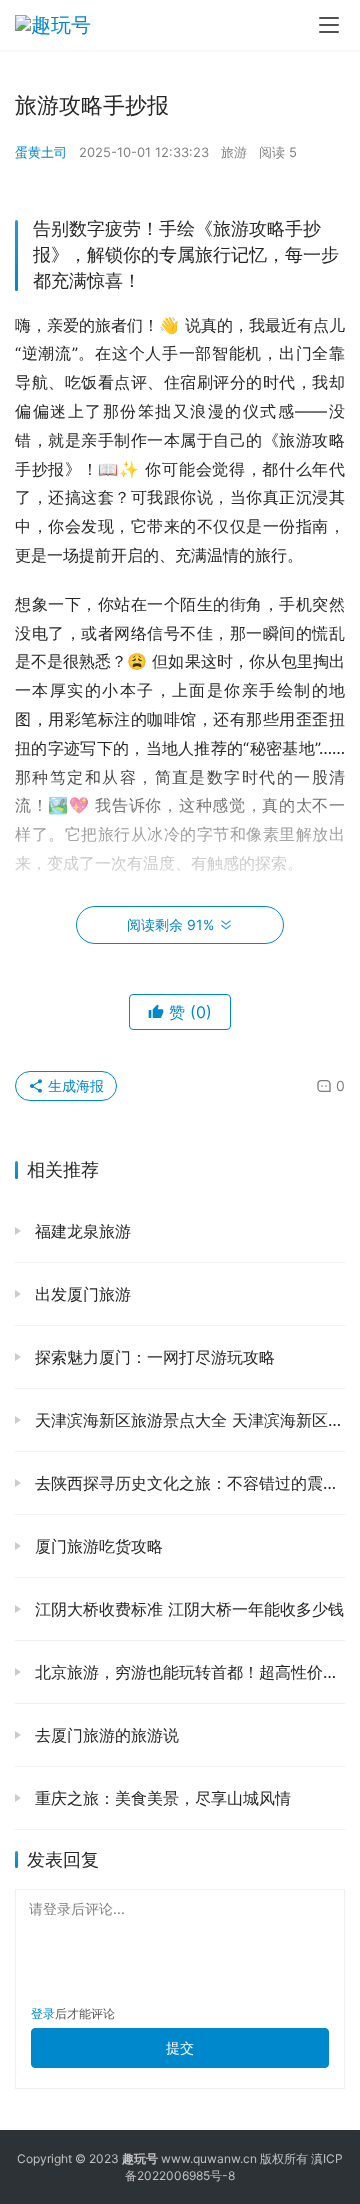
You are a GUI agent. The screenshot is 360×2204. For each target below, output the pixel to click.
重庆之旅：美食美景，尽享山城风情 (160, 1798)
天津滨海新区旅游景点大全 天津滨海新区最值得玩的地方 (187, 1420)
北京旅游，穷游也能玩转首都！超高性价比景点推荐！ (187, 1672)
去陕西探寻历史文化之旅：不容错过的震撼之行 (187, 1483)
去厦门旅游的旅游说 (104, 1735)
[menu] (329, 25)
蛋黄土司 (41, 152)
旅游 (234, 152)
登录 (43, 2013)
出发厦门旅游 (80, 1294)
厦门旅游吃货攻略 (96, 1546)
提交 (180, 2047)
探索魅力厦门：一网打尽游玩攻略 (152, 1357)
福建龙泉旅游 (80, 1231)
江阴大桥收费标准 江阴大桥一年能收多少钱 (187, 1609)
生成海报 (74, 1085)
